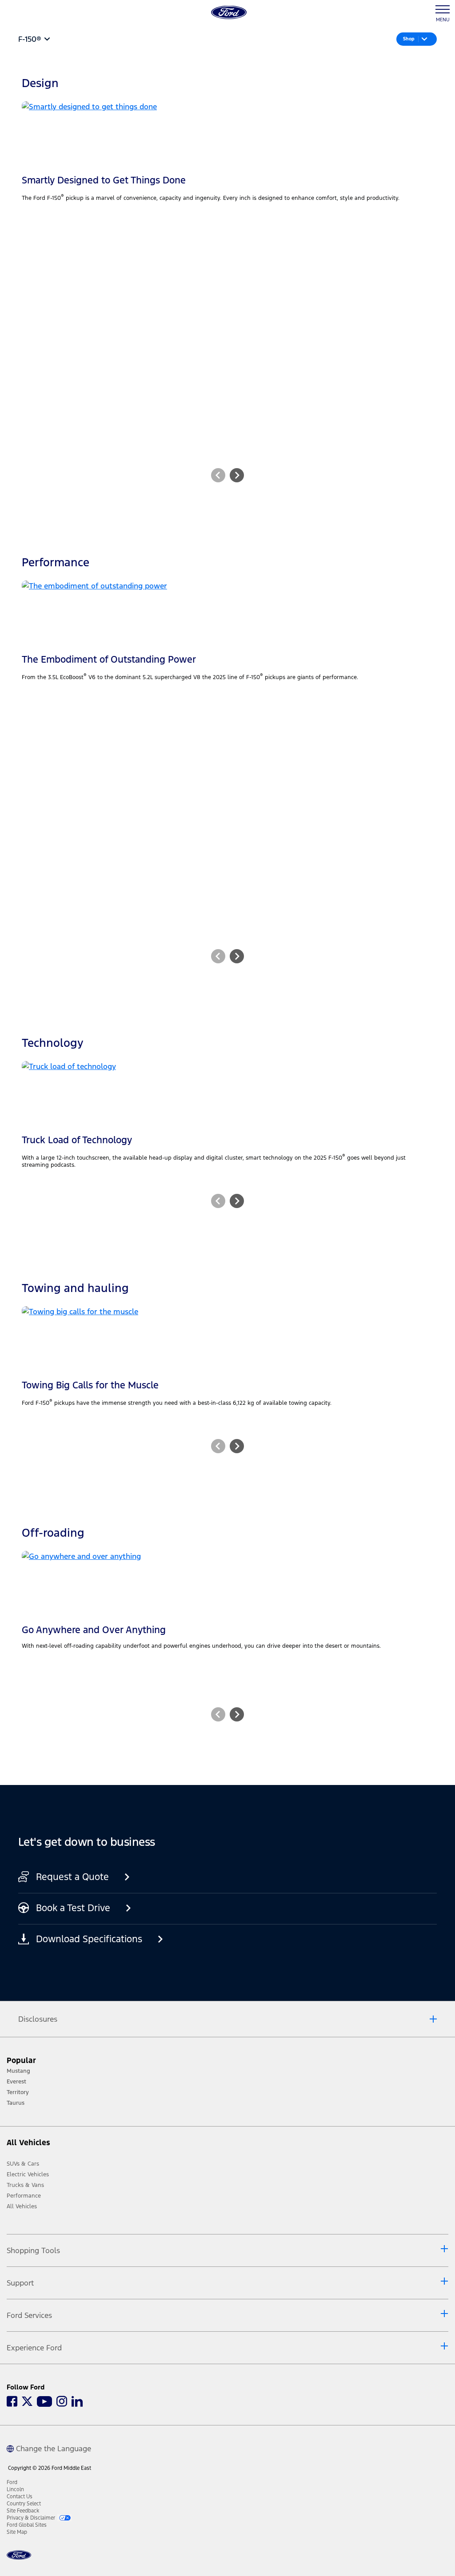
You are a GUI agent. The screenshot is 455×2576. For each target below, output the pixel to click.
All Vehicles (22, 2206)
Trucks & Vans (25, 2185)
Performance (24, 2196)
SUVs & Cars (23, 2164)
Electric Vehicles (28, 2174)
